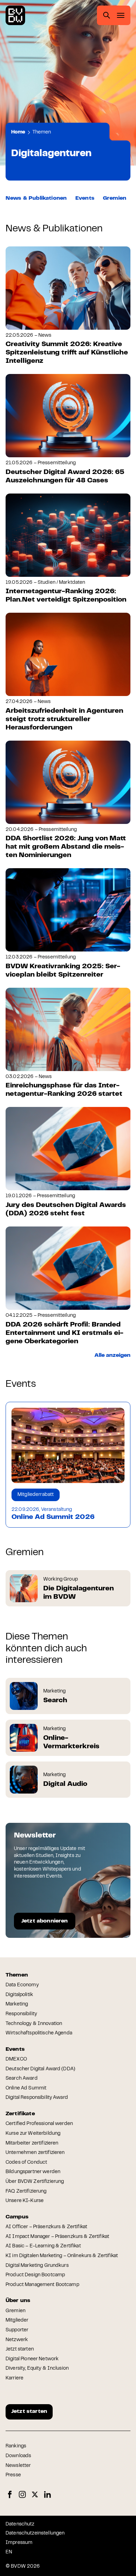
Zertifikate (20, 2114)
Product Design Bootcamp (35, 2275)
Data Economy (22, 1985)
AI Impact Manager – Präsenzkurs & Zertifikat (57, 2237)
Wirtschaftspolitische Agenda (39, 2033)
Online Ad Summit (26, 2088)
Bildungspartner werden (33, 2172)
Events (85, 198)
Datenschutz (20, 2524)
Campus (17, 2217)
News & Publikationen (36, 198)
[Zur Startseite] (15, 15)
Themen (42, 132)
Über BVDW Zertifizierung (35, 2182)
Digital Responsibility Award (37, 2098)
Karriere (14, 2378)
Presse (13, 2475)
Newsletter (18, 2466)
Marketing (17, 2004)
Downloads (18, 2456)
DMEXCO (16, 2059)
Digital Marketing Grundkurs (37, 2266)
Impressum (19, 2543)
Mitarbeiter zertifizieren (32, 2143)
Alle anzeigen (112, 1355)
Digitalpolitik (19, 1995)
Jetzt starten (20, 2349)
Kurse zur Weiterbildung (33, 2134)
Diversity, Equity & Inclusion (37, 2369)
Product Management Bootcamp (42, 2285)
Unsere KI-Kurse (25, 2201)
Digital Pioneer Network (32, 2359)
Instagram (22, 2495)
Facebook (10, 2495)
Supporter (17, 2330)
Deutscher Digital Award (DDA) (40, 2069)
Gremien (115, 198)
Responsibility (21, 2014)
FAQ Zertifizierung (26, 2192)
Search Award (22, 2079)
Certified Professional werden (39, 2124)
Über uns (18, 2301)
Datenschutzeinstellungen (35, 2533)
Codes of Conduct (26, 2163)
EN (9, 2552)
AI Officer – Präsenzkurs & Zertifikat (46, 2227)
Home (18, 132)
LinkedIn (47, 2495)
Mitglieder (17, 2321)
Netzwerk (17, 2340)
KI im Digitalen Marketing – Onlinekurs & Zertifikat (62, 2256)
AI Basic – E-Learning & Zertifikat (43, 2246)
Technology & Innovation (34, 2024)
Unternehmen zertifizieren (35, 2153)
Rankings (16, 2446)
